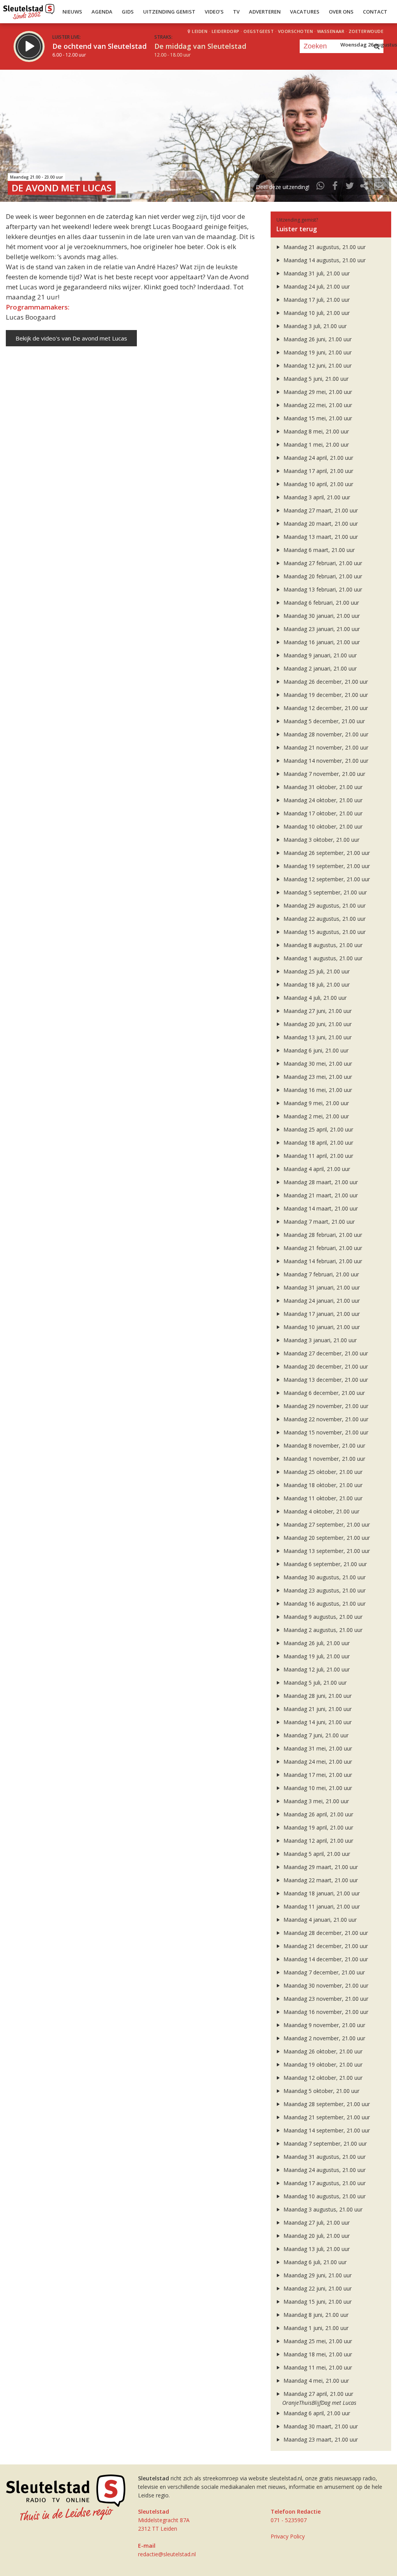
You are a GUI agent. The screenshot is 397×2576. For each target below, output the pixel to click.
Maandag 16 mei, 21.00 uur (317, 1090)
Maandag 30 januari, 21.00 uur (321, 616)
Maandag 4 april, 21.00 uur (316, 1169)
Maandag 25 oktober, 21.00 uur (322, 1472)
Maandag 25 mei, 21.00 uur (317, 2341)
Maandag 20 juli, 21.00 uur (316, 2236)
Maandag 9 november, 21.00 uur (324, 2025)
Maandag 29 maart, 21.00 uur (320, 1867)
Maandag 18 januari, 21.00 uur (321, 1893)
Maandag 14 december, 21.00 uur (325, 1959)
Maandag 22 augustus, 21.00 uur (324, 919)
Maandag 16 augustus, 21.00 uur (324, 1604)
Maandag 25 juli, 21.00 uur (316, 971)
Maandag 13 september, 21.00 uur (326, 1551)
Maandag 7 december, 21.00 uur (323, 1972)
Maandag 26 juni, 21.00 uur (317, 339)
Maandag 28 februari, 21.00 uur (322, 1235)
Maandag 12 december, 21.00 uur (325, 708)
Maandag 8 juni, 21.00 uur (315, 2315)
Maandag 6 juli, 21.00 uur (314, 2262)
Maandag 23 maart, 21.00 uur (320, 2439)
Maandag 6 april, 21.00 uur (316, 2413)
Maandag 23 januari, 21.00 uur (321, 629)
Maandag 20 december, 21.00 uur (325, 1366)
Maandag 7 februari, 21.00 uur (320, 1274)
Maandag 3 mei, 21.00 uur (315, 1801)
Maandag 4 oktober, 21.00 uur (321, 1511)
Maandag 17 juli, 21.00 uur (316, 300)
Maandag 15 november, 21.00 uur (325, 1432)
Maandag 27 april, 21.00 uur (318, 2394)
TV (236, 12)
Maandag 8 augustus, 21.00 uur (322, 945)
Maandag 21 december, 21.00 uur (325, 1946)
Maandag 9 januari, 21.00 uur (319, 655)
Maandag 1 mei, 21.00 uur (315, 445)
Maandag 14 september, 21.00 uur (326, 2130)
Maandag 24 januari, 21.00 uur (321, 1301)
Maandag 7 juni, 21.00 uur (315, 1735)
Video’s (214, 12)
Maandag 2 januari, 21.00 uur (319, 668)
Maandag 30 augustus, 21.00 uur (324, 1577)
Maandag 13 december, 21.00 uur (325, 1380)
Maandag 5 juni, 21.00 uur (315, 379)
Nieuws (72, 12)
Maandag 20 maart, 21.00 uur (320, 524)
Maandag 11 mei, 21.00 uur (317, 2367)
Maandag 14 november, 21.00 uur (325, 761)
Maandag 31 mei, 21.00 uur (317, 1748)
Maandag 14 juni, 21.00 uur (317, 1722)
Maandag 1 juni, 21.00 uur (315, 2328)
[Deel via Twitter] (350, 187)
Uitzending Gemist (169, 12)
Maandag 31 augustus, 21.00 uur (324, 2157)
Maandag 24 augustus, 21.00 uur (324, 2170)
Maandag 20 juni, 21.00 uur (317, 1024)
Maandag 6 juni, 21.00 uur (315, 1050)
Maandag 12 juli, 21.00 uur (316, 1669)
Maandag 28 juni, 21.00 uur (317, 1696)
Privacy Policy (288, 2536)
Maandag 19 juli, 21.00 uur (316, 1656)
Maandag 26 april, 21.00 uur (318, 1814)
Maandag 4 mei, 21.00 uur (315, 2381)
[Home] (29, 10)
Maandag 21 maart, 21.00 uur (320, 1195)
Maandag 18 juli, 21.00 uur (316, 984)
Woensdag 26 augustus (369, 45)
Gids (128, 12)
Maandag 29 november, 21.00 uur (325, 1406)
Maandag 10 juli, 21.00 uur (316, 313)
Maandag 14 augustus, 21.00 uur (324, 260)
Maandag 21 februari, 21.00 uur (322, 1248)
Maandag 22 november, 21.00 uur (325, 1419)
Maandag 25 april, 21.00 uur (318, 1129)
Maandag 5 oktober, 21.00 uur (321, 2091)
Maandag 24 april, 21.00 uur (318, 458)
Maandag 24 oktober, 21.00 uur (322, 800)
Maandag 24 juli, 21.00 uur (316, 286)
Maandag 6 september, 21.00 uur (324, 1564)
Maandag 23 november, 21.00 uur (325, 1999)
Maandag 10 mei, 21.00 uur (317, 1788)
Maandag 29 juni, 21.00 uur (317, 2275)
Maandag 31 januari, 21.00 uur (321, 1287)
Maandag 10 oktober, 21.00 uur (322, 826)
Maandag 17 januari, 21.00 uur (321, 1314)
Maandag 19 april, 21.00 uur (318, 1827)
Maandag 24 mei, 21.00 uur (317, 1762)
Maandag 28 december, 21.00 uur (325, 1933)
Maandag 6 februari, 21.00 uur (320, 603)
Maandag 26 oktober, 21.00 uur (322, 2051)
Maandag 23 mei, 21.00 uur (317, 1077)
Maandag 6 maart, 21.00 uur (318, 550)
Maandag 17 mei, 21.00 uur (317, 1775)
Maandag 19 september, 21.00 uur (326, 866)
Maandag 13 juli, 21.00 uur (316, 2249)
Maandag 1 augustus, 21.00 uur (322, 958)
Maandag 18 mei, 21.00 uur (317, 2354)
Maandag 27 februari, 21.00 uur (322, 563)
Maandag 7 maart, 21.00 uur (318, 1222)
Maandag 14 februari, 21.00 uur (322, 1261)
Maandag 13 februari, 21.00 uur (322, 589)
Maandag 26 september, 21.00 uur (326, 853)
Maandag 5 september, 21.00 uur (324, 892)
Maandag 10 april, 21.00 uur (318, 484)
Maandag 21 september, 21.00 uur (326, 2117)
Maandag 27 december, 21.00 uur (325, 1353)
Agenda (102, 12)
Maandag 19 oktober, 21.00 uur (322, 2064)
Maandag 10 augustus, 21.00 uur (324, 2196)
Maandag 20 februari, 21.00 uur (322, 576)
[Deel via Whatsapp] (321, 187)
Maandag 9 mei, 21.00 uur (315, 1103)
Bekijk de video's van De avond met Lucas (71, 338)
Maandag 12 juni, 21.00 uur (317, 365)
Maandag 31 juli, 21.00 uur (316, 273)
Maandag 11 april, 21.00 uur (318, 1156)
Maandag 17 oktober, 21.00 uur (322, 813)
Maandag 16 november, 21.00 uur (325, 2012)
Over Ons (341, 12)
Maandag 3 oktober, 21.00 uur (321, 840)
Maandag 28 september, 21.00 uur (326, 2104)
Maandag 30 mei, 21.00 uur (317, 1064)
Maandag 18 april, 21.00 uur (318, 1143)
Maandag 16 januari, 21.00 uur (321, 642)
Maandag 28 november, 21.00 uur (325, 734)
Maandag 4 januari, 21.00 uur (319, 1920)
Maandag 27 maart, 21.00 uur (320, 510)
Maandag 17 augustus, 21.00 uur (324, 2183)
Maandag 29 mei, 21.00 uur (317, 392)
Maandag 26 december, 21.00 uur (325, 682)
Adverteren (265, 12)
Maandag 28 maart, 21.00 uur (320, 1182)
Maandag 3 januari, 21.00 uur (319, 1340)
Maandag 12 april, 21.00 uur (318, 1841)
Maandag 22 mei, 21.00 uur (317, 405)
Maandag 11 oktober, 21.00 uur (322, 1498)
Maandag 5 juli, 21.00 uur (314, 1683)
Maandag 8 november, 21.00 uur (324, 1445)
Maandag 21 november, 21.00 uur (325, 747)
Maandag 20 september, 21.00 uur (326, 1538)
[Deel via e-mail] (379, 187)
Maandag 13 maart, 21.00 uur (320, 537)
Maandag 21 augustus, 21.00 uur (324, 247)
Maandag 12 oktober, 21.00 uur (322, 2078)
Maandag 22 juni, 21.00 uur (317, 2288)
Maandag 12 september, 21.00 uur (326, 879)
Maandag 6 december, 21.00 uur (323, 1393)
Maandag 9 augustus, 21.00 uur (322, 1617)
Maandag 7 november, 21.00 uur (324, 774)
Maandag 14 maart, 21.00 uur (320, 1208)
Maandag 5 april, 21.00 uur (316, 1854)
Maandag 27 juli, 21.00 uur (316, 2223)
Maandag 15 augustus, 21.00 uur (324, 932)
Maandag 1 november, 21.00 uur (324, 1459)
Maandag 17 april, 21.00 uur (318, 471)
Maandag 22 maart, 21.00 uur (320, 1880)
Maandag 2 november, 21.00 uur (324, 2038)
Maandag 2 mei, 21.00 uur (315, 1116)
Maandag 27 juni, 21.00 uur (317, 1011)
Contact (375, 12)
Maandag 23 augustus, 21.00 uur (324, 1590)
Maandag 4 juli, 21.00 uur (314, 998)
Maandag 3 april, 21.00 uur (316, 497)
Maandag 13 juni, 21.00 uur (317, 1037)
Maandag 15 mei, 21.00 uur (317, 418)
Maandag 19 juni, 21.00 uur (317, 352)
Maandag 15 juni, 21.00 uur (317, 2302)
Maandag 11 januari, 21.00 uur (321, 1906)
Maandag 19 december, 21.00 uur (325, 695)
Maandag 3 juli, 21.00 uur (314, 326)
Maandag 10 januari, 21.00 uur (321, 1327)
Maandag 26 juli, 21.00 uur (316, 1643)
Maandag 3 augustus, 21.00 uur (322, 2209)
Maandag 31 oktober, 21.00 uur (322, 787)
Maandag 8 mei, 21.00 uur (315, 431)
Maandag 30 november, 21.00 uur (325, 1985)
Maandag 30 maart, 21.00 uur (320, 2426)
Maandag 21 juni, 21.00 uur (317, 1709)
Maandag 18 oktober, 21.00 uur (322, 1485)
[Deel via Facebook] (335, 187)
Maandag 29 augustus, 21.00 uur (324, 905)
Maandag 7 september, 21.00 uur (324, 2144)
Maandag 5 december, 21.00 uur (323, 721)
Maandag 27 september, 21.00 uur (326, 1524)
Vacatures (305, 12)
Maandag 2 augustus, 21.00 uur (322, 1630)
